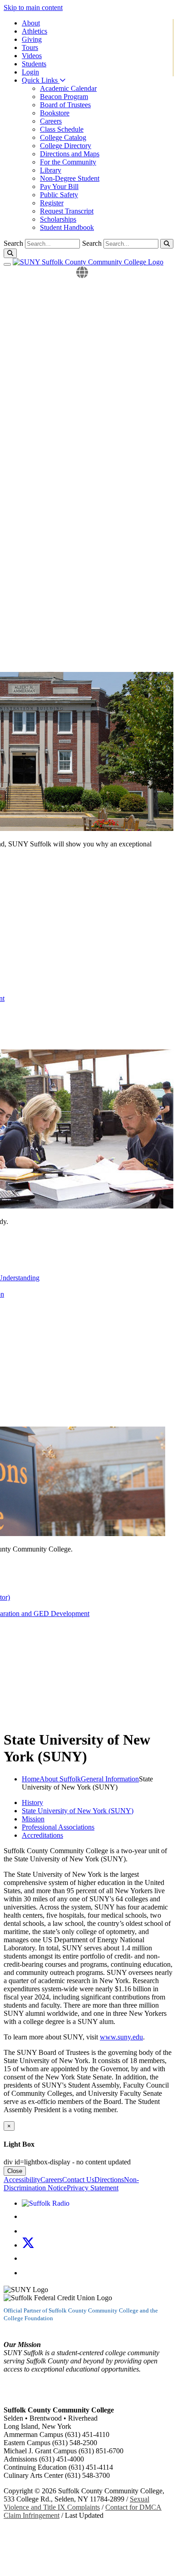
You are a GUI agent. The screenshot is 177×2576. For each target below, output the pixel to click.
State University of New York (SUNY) (78, 1811)
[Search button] (167, 244)
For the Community (68, 162)
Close (15, 2171)
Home (31, 1779)
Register (52, 203)
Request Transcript (67, 211)
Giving (32, 39)
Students (34, 64)
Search (92, 243)
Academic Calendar (68, 88)
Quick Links (41, 80)
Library (51, 170)
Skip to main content (33, 7)
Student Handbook (67, 227)
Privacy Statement (93, 2188)
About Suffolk (60, 1779)
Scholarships (58, 219)
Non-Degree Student (70, 178)
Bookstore (55, 113)
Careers (51, 121)
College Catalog (63, 137)
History (32, 1803)
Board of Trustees (65, 105)
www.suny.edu (121, 2037)
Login (30, 72)
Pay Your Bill (59, 186)
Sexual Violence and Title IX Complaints (76, 2503)
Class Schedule (62, 129)
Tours (30, 47)
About (31, 23)
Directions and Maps (70, 154)
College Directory (66, 146)
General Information (110, 1779)
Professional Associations (58, 1827)
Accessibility (22, 2180)
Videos (32, 56)
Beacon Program (64, 97)
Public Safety (59, 195)
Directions (109, 2180)
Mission (33, 1819)
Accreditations (42, 1835)
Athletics (34, 31)
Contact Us (78, 2180)
